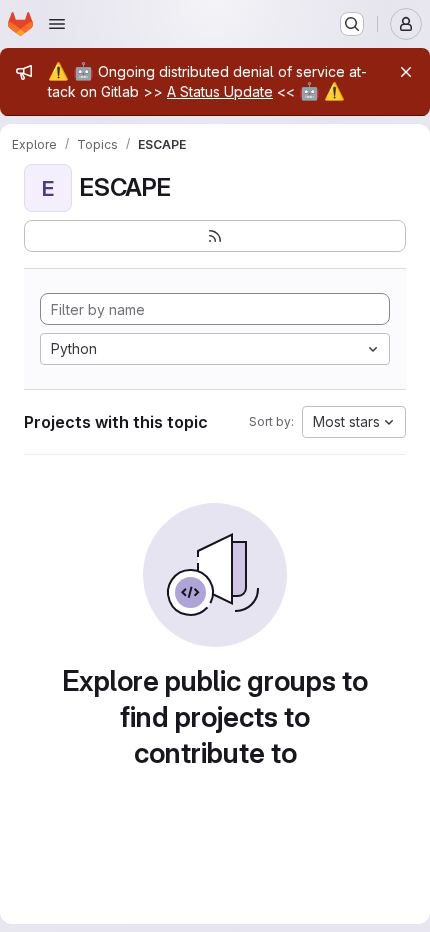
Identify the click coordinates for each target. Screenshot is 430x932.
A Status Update (220, 91)
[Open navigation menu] (57, 24)
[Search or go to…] (352, 24)
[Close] (406, 72)
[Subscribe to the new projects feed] (215, 236)
